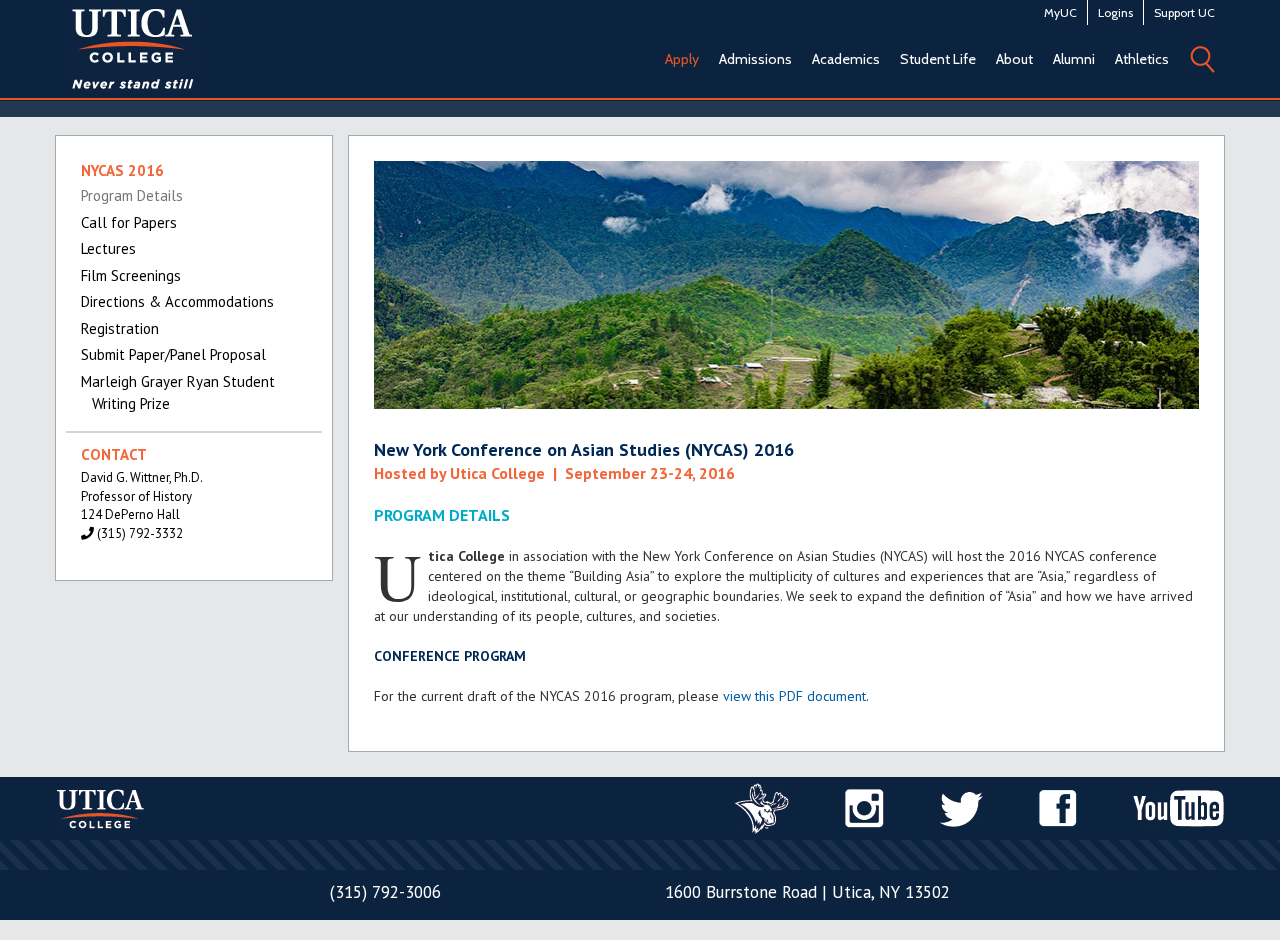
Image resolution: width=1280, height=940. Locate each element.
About (1014, 59)
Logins (1115, 12)
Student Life (938, 59)
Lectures (108, 248)
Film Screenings (131, 275)
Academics (846, 59)
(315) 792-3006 (385, 892)
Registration (120, 328)
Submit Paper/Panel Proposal (173, 354)
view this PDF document (794, 696)
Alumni (1074, 59)
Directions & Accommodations (177, 301)
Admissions (755, 59)
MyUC (1060, 12)
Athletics (1142, 59)
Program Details (132, 195)
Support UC (1184, 12)
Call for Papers (129, 222)
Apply (682, 59)
